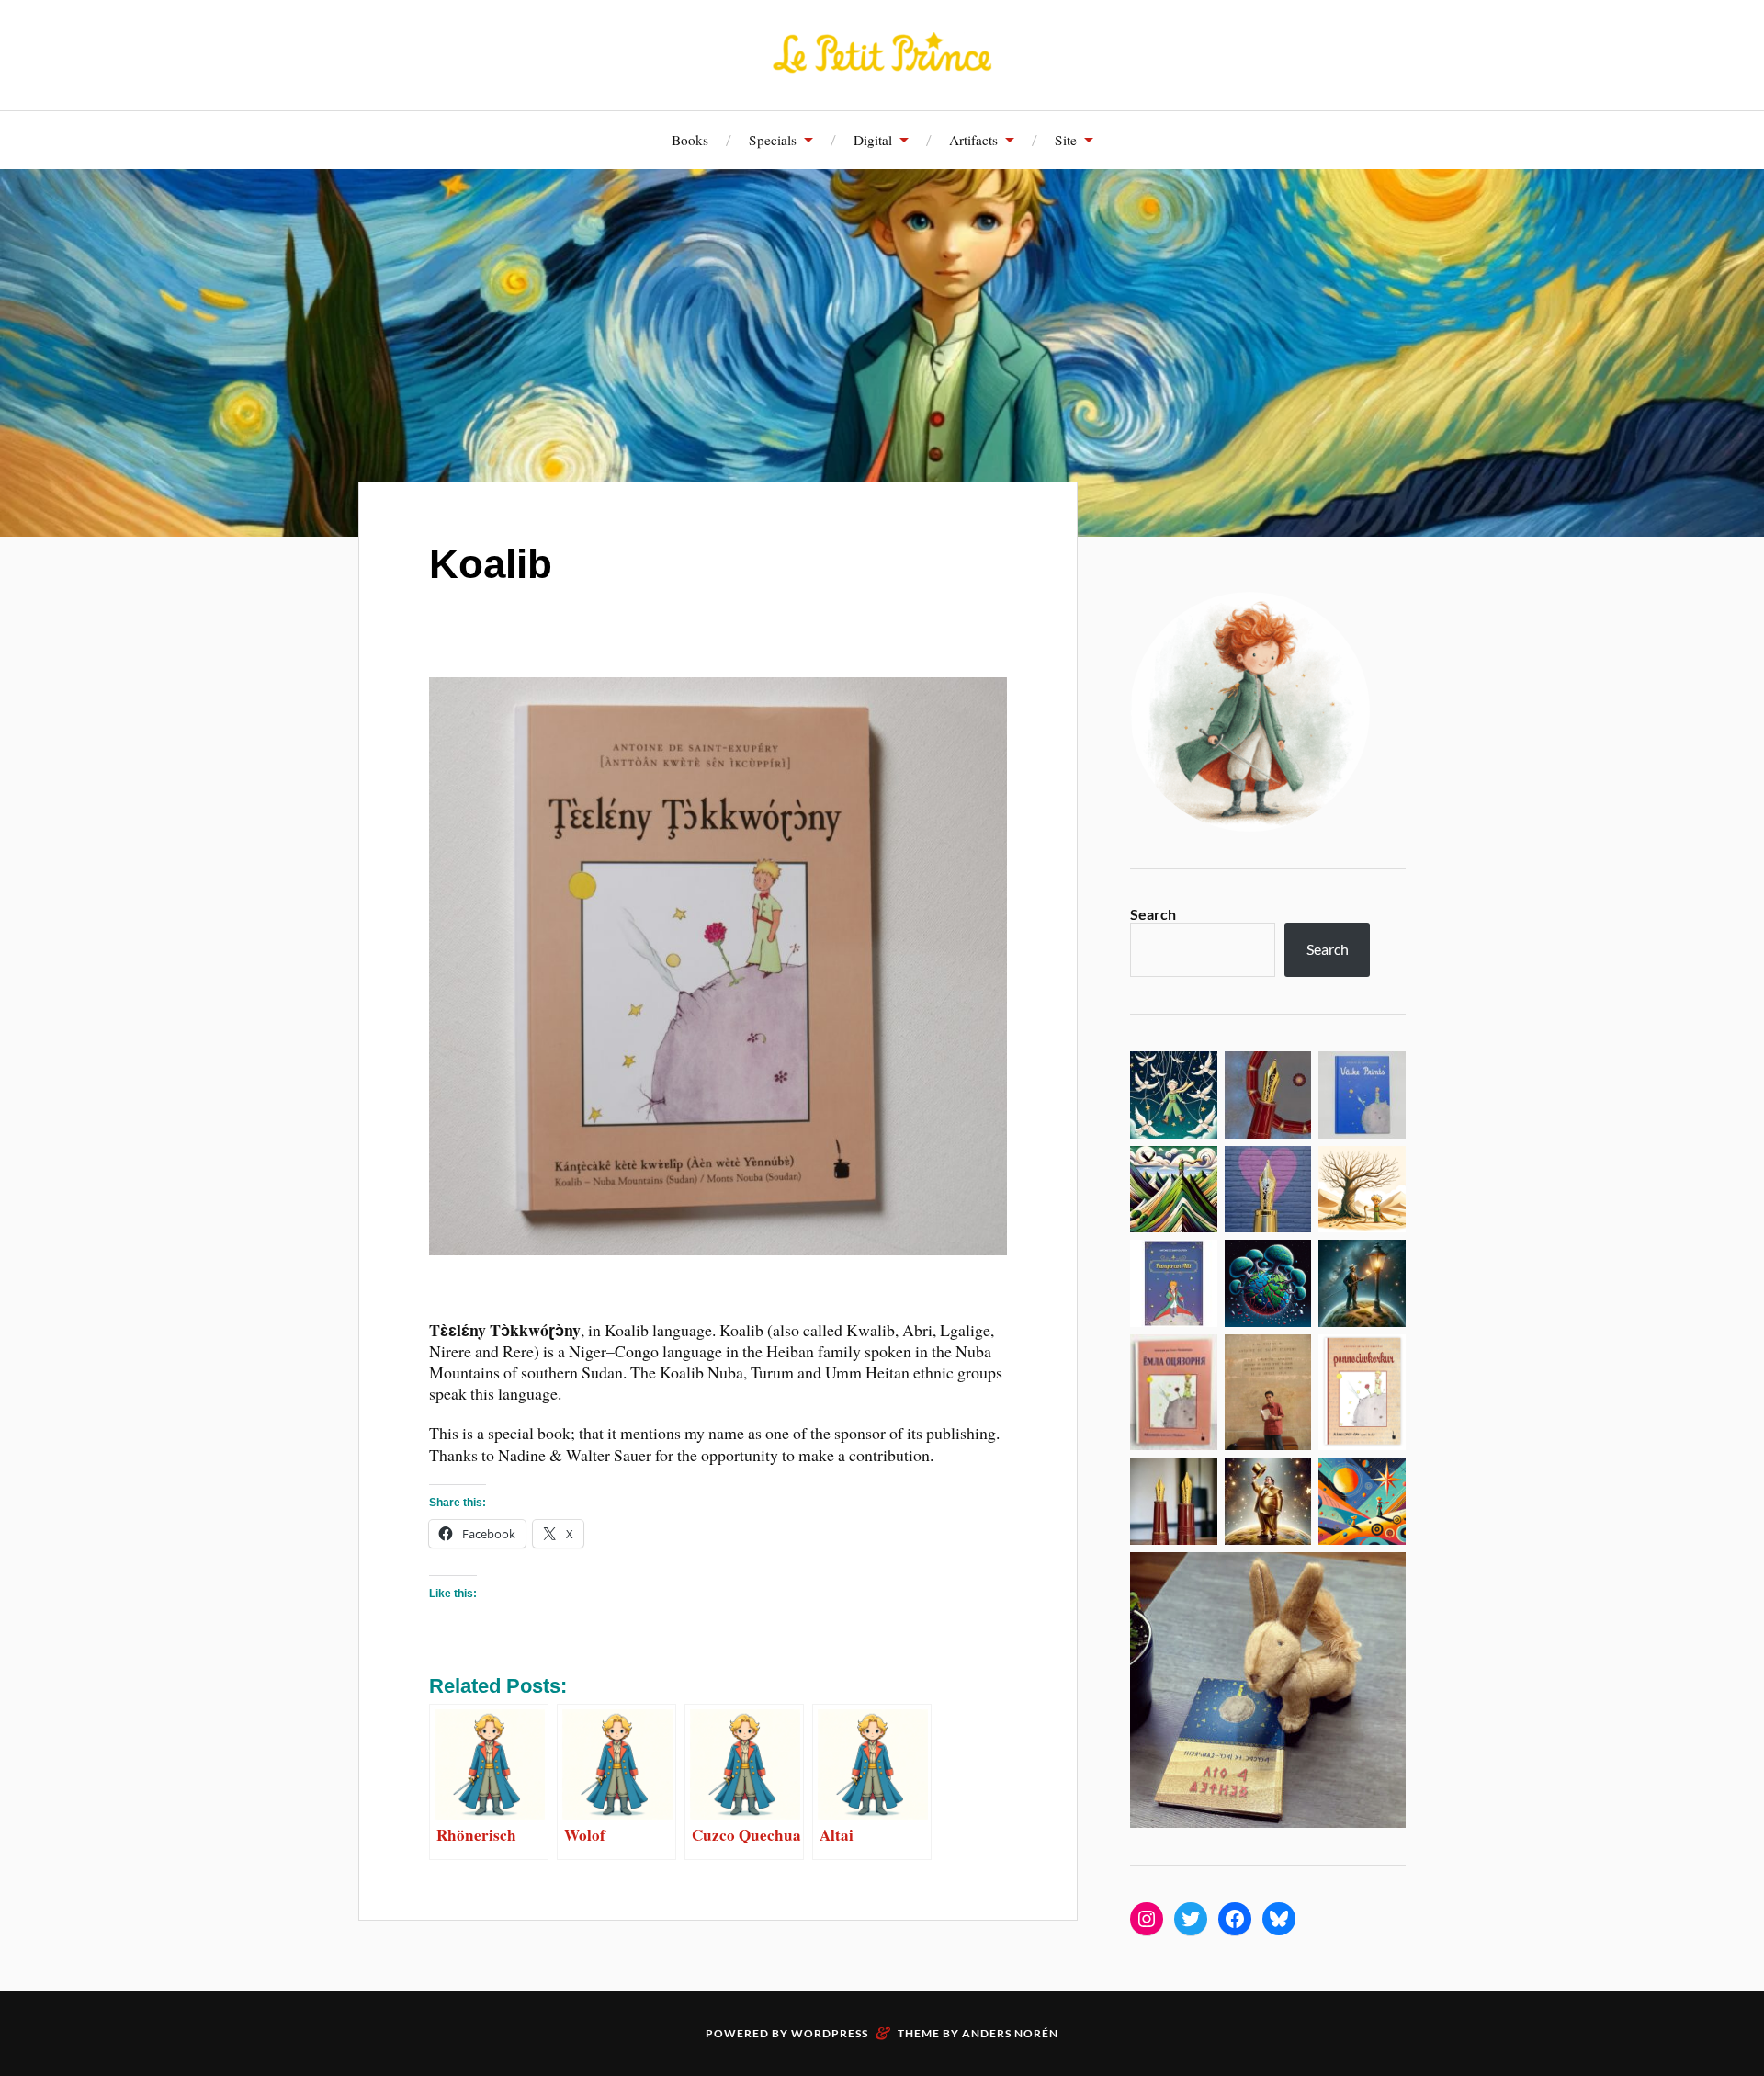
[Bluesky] (1279, 1919)
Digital (873, 140)
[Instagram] (1147, 1919)
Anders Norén (1010, 2033)
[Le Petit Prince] (882, 53)
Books (690, 140)
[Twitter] (1191, 1919)
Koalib (491, 564)
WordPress (830, 2033)
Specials (773, 140)
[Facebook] (1235, 1919)
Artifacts (973, 140)
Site (1066, 140)
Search (1153, 914)
